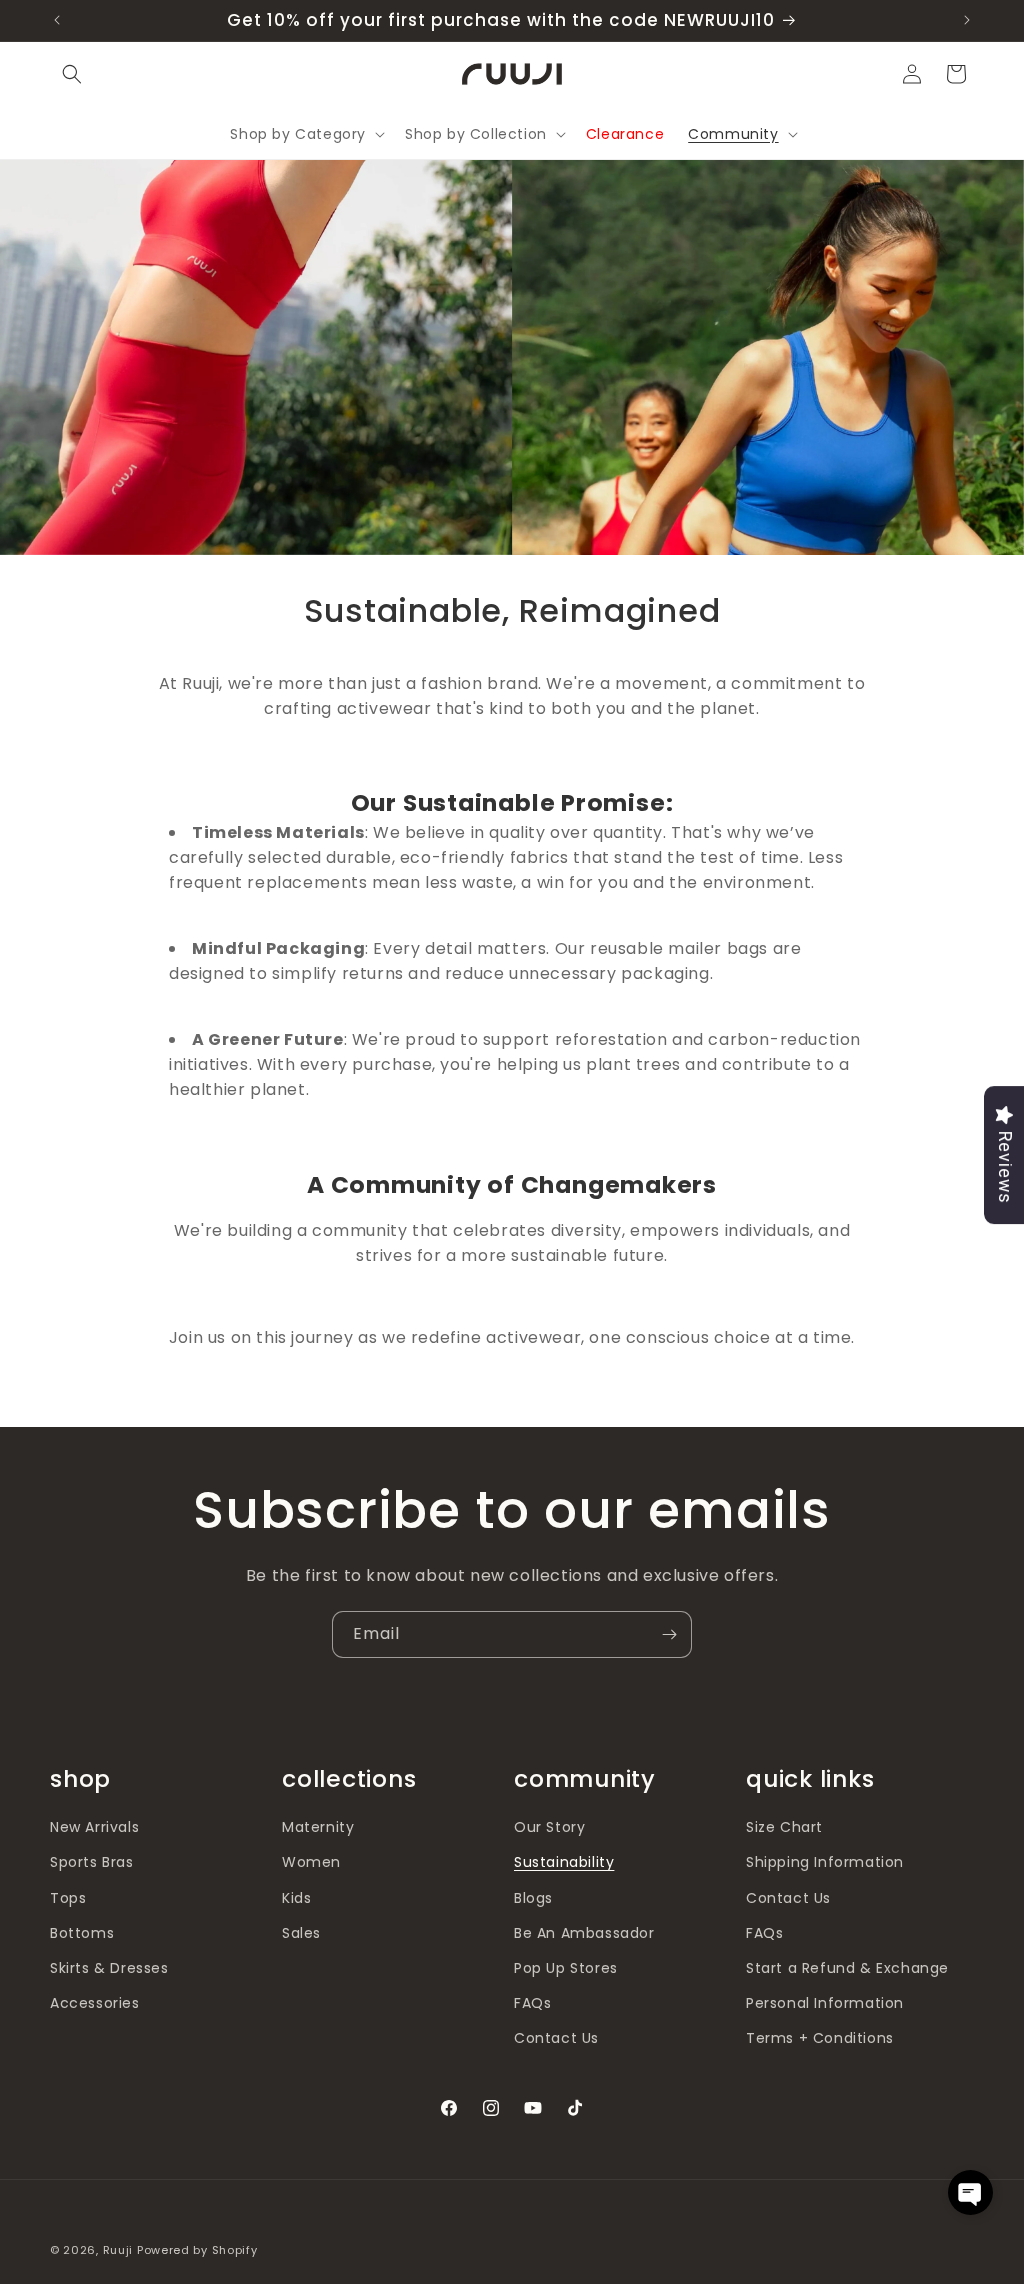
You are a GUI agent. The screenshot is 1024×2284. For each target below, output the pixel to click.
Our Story (549, 1827)
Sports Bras (92, 1862)
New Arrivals (94, 1827)
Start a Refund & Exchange (847, 1968)
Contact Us (556, 2038)
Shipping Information (825, 1862)
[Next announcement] (967, 20)
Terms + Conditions (820, 2038)
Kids (296, 1898)
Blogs (533, 1898)
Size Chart (784, 1827)
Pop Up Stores (566, 1968)
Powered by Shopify (197, 2250)
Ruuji (118, 2250)
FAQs (532, 2003)
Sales (301, 1933)
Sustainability (564, 1862)
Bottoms (82, 1933)
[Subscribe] (669, 1634)
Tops (68, 1898)
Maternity (318, 1827)
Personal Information (825, 2003)
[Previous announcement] (57, 20)
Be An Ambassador (584, 1933)
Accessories (95, 2003)
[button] (72, 74)
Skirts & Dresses (109, 1968)
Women (311, 1862)
